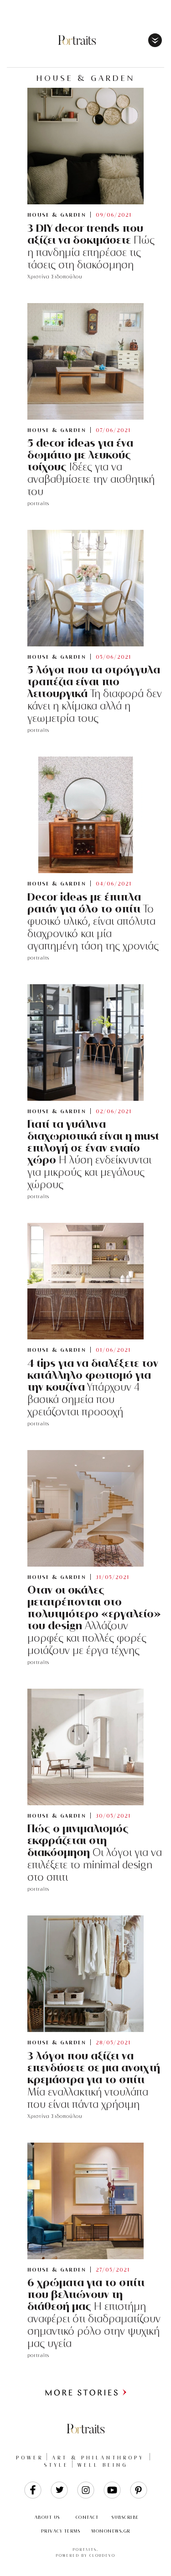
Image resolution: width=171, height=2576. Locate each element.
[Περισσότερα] (86, 2394)
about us (47, 2517)
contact (87, 2517)
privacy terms (61, 2531)
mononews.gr (111, 2531)
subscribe (125, 2517)
